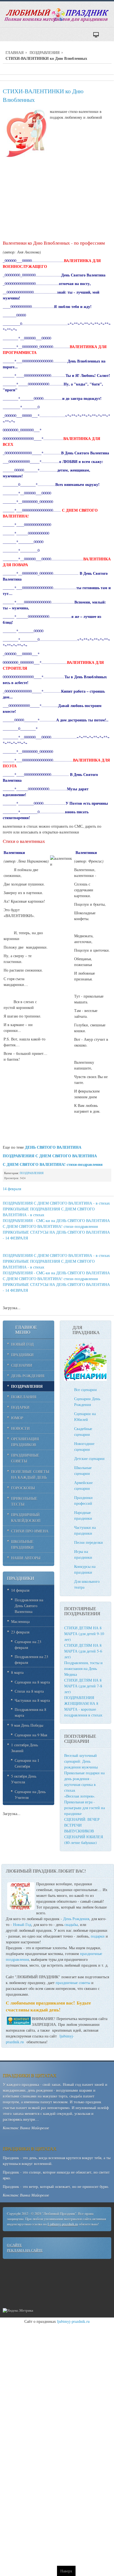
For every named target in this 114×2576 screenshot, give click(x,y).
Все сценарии (85, 1390)
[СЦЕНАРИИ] (85, 1379)
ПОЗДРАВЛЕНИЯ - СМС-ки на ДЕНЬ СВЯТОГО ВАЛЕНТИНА (56, 1220)
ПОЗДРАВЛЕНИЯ (45, 52)
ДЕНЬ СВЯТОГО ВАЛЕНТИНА (53, 1147)
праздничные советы (73, 1983)
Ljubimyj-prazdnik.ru (63, 2224)
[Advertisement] (57, 197)
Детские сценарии (89, 1458)
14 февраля (12, 1189)
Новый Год (22, 1924)
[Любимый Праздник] (57, 15)
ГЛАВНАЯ (15, 52)
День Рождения (76, 1919)
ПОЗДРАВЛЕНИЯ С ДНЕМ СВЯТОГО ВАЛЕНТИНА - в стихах (56, 1203)
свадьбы (71, 1924)
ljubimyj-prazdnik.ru (73, 2321)
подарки (98, 1936)
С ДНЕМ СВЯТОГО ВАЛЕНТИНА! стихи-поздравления (50, 1226)
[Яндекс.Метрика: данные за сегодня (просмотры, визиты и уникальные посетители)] (18, 2311)
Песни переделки (89, 1542)
